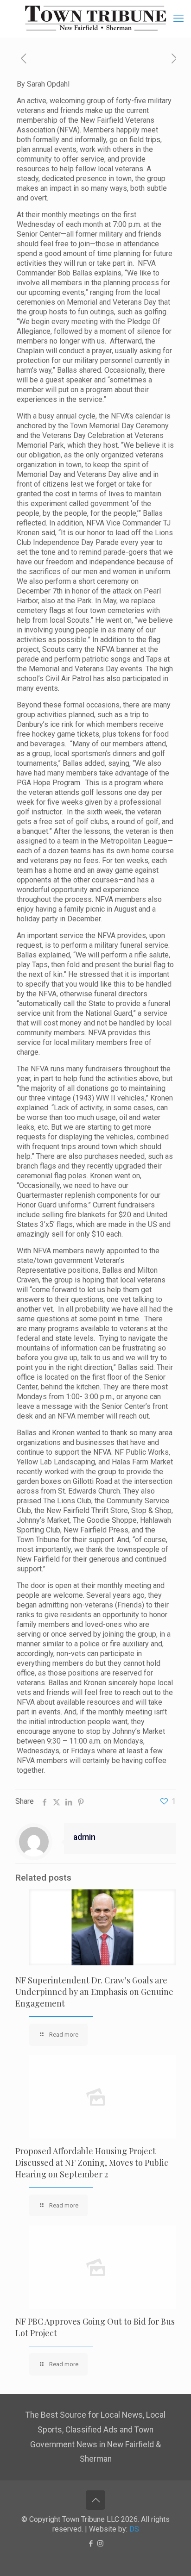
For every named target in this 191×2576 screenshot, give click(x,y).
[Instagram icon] (100, 2544)
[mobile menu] (178, 19)
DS (134, 2529)
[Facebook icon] (91, 2544)
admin (84, 1837)
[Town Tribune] (95, 19)
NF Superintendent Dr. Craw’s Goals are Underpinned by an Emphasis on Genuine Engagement (94, 1992)
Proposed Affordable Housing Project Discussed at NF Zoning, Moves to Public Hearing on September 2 (92, 2163)
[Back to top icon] (95, 2500)
